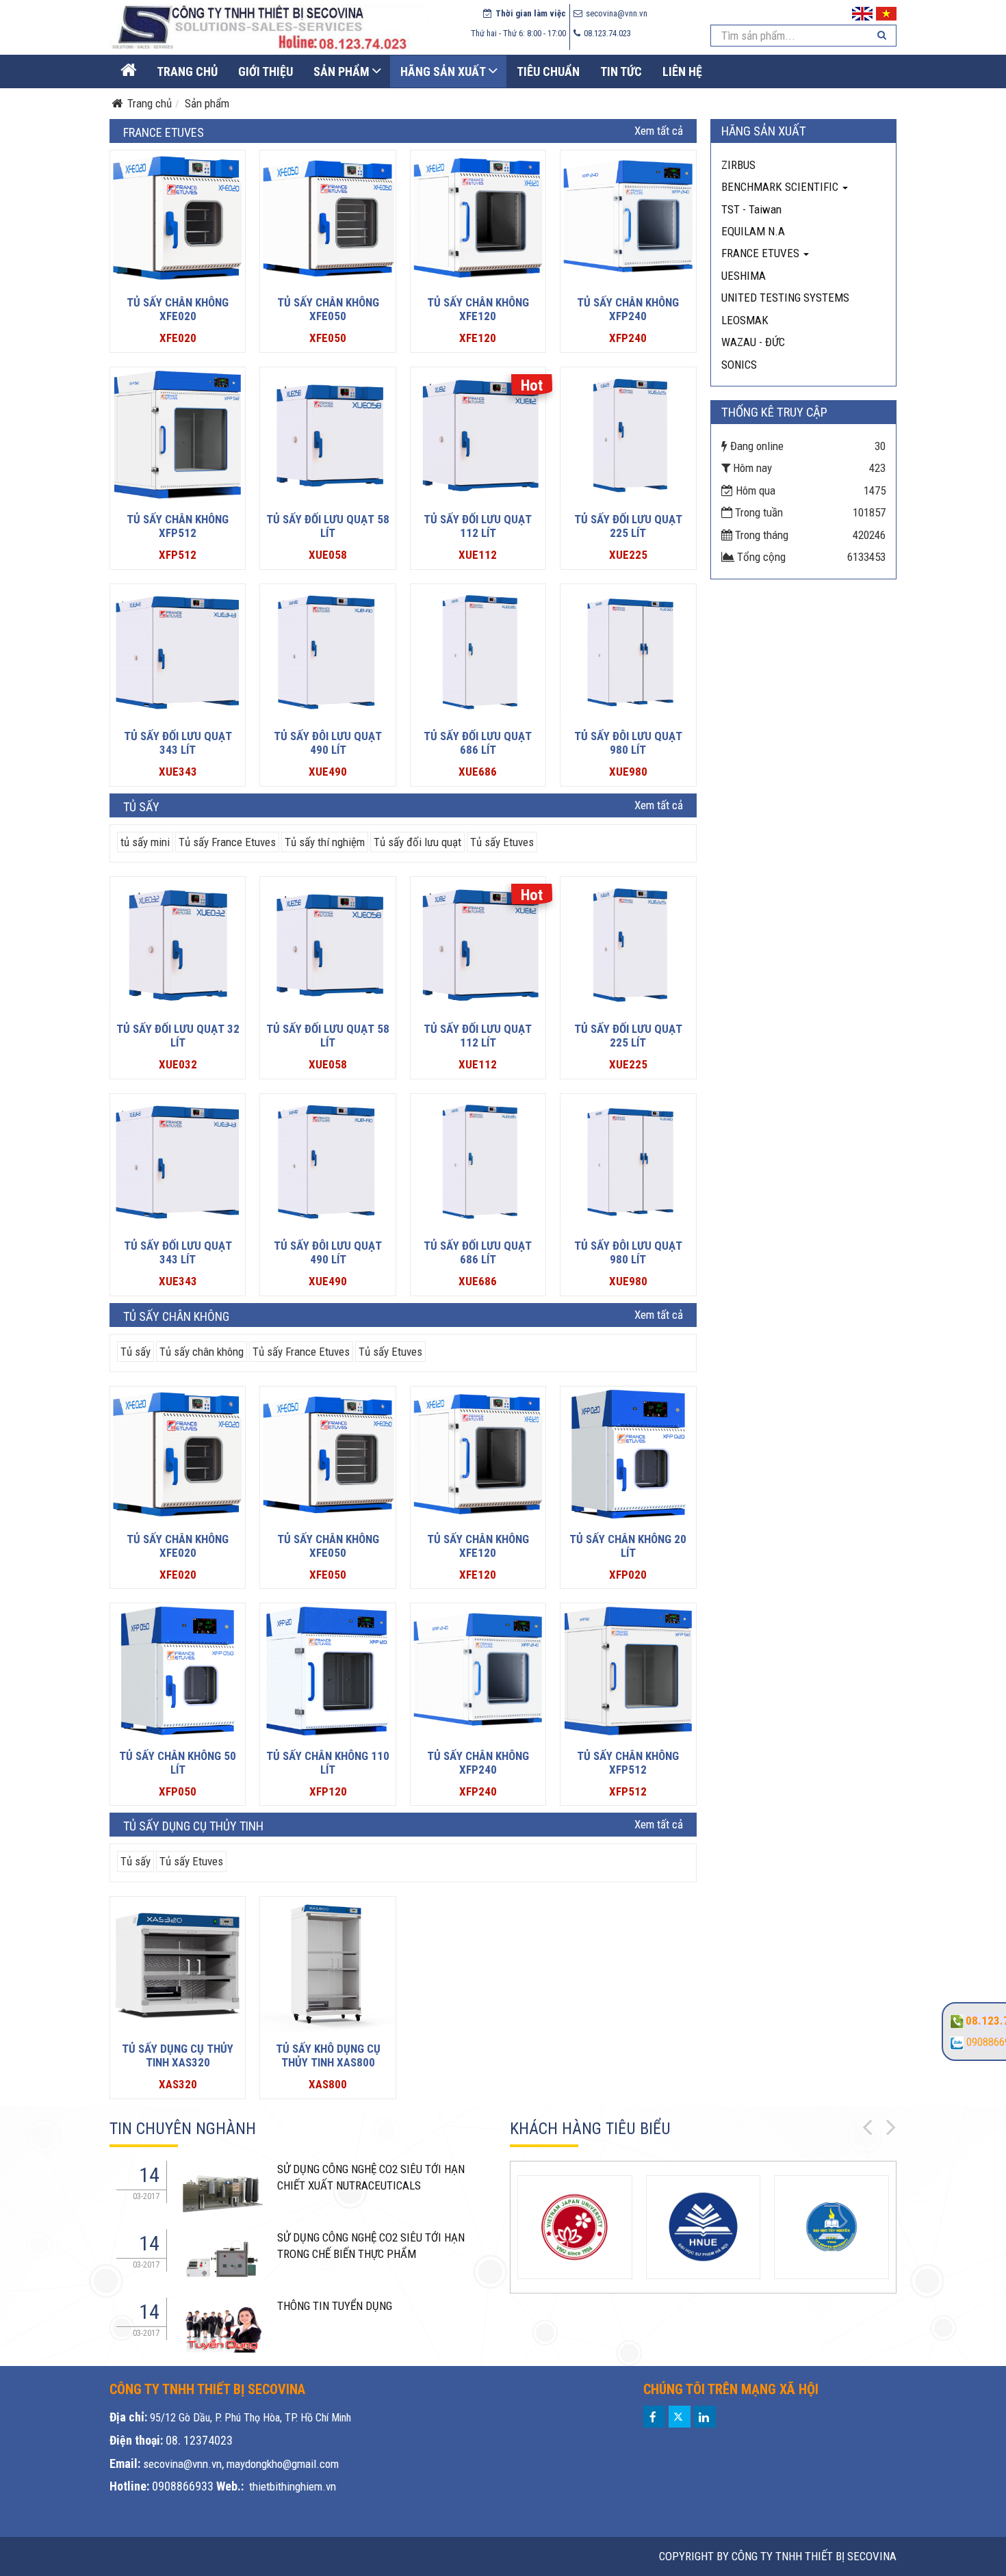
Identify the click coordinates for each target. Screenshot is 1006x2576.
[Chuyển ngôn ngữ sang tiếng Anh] (862, 12)
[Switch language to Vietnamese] (886, 12)
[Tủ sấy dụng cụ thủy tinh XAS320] (178, 1964)
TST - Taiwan (751, 209)
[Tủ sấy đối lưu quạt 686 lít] (478, 652)
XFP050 (178, 1791)
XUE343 (178, 772)
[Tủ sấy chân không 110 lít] (327, 1671)
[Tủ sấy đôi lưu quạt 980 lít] (628, 652)
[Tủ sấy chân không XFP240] (628, 218)
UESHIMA (744, 276)
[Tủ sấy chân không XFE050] (327, 218)
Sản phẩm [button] (341, 71)
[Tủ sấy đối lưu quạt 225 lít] (628, 435)
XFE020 (178, 338)
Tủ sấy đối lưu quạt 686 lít (478, 743)
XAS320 (178, 2084)
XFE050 (328, 338)
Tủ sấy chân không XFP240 (628, 309)
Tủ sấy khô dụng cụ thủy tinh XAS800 (328, 2055)
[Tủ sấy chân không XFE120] (478, 218)
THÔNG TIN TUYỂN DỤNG (335, 2306)
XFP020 (628, 1575)
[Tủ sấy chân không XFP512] (178, 435)
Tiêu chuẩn (548, 71)
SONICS (739, 365)
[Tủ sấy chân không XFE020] (178, 218)
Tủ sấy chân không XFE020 (178, 309)
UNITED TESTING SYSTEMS (785, 298)
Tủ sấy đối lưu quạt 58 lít (328, 526)
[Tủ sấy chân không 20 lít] (628, 1454)
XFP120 (328, 1791)
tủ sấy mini (145, 842)
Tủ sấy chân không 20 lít (628, 1546)
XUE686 (478, 772)
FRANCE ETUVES (762, 253)
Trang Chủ (187, 71)
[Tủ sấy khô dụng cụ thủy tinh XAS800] (327, 1964)
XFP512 (178, 555)
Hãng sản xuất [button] (443, 71)
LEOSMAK (745, 320)
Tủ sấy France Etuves (227, 842)
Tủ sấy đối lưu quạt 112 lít (478, 526)
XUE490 (328, 772)
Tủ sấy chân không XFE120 (478, 309)
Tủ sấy (136, 1352)
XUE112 (478, 555)
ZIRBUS (738, 165)
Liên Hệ (682, 71)
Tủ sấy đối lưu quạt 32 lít (178, 1036)
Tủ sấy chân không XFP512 (178, 526)
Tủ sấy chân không (202, 1352)
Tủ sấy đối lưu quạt (417, 842)
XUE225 (628, 555)
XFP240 (628, 338)
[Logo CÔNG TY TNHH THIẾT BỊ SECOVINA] (270, 27)
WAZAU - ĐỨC (753, 342)
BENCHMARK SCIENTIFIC (781, 187)
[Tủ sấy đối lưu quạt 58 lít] (327, 435)
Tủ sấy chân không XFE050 (328, 309)
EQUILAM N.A (753, 231)
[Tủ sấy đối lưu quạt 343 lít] (178, 652)
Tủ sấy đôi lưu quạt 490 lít (328, 743)
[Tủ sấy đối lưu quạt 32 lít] (178, 944)
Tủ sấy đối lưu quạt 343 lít (178, 743)
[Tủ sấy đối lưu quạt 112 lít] (478, 435)
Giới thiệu (266, 71)
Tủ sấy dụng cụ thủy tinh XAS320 (178, 2055)
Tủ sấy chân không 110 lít (328, 1763)
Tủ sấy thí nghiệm (325, 842)
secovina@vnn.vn (182, 2464)
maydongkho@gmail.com (283, 2464)
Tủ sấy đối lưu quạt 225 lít (628, 526)
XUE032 (178, 1064)
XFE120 (478, 338)
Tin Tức (621, 71)
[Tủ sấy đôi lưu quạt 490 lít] (327, 652)
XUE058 (328, 555)
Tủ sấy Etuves (502, 842)
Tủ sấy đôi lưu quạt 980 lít (628, 743)
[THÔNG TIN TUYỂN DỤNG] (222, 2190)
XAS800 (328, 2084)
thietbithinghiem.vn (293, 2486)
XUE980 (628, 772)
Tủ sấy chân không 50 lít (178, 1763)
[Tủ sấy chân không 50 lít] (178, 1671)
